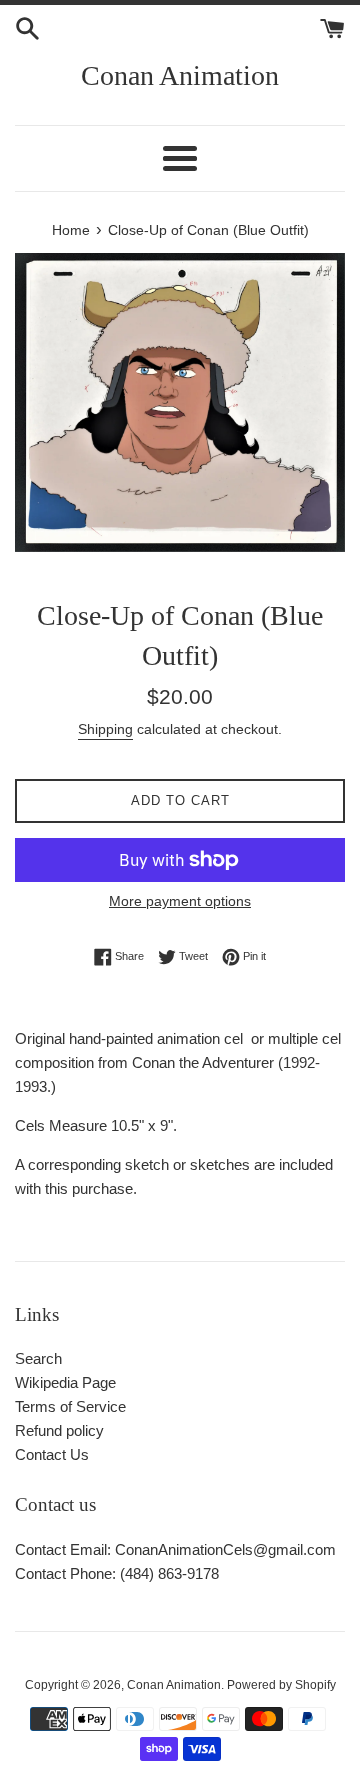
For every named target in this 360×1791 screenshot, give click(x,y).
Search (38, 1358)
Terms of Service (70, 1406)
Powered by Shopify (281, 1685)
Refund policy (59, 1430)
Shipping (105, 729)
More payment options (180, 901)
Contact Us (52, 1454)
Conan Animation (180, 75)
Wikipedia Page (65, 1382)
